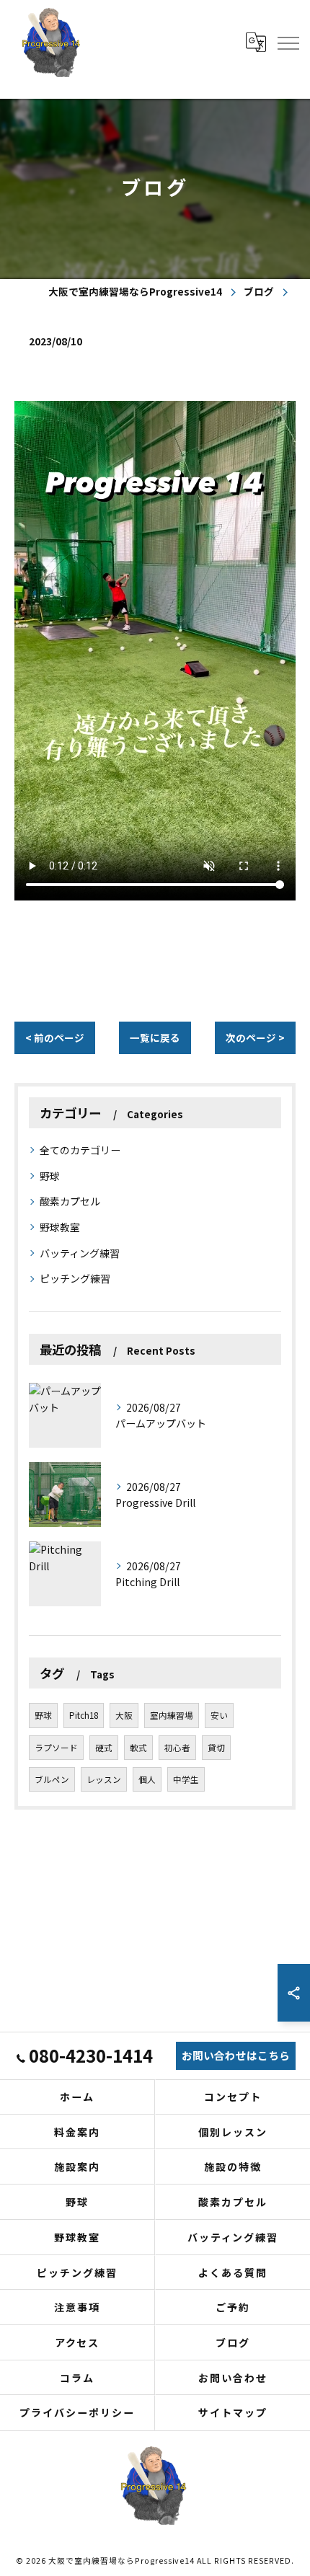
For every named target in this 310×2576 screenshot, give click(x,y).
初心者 (177, 1748)
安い (219, 1715)
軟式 (138, 1748)
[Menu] (288, 42)
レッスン (104, 1779)
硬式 (104, 1748)
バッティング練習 (80, 1253)
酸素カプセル (70, 1201)
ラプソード (56, 1748)
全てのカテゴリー (80, 1150)
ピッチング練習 (75, 1278)
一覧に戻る (155, 1037)
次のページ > (255, 1037)
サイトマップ (233, 2412)
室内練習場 (172, 1715)
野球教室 (60, 1227)
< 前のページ (55, 1037)
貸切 (216, 1748)
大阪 (124, 1715)
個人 (147, 1779)
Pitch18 (84, 1715)
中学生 (186, 1779)
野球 (50, 1176)
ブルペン (52, 1779)
